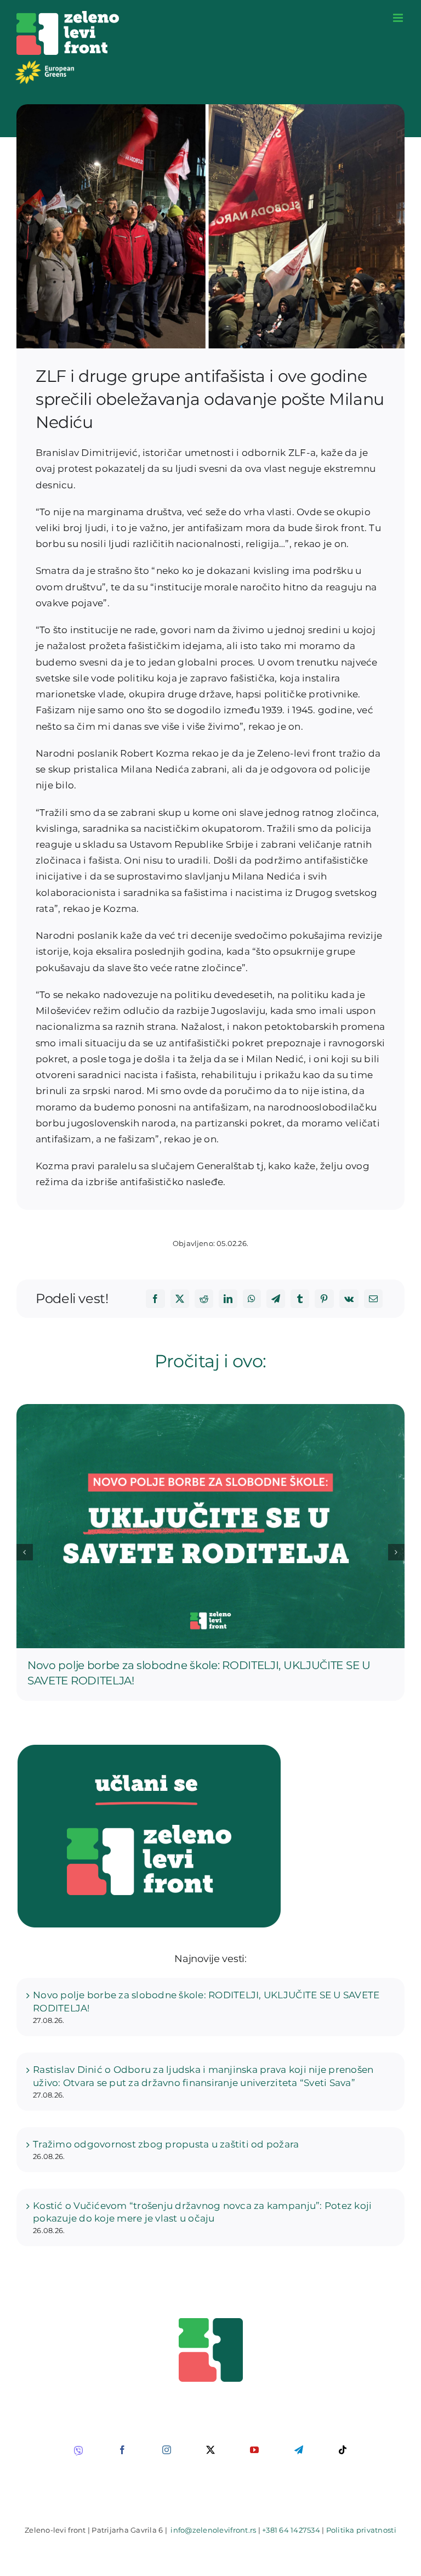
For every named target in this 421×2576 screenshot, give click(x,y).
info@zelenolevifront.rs (213, 2530)
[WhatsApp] (252, 1299)
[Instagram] (167, 2450)
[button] (25, 1552)
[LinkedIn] (228, 1299)
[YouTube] (254, 2450)
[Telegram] (276, 1299)
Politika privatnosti (361, 2530)
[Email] (373, 1299)
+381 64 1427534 (291, 2530)
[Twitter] (180, 1299)
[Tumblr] (300, 1299)
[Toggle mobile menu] (399, 18)
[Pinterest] (324, 1299)
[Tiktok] (343, 2450)
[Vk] (349, 1299)
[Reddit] (204, 1299)
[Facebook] (155, 1299)
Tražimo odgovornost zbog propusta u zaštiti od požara (166, 2144)
